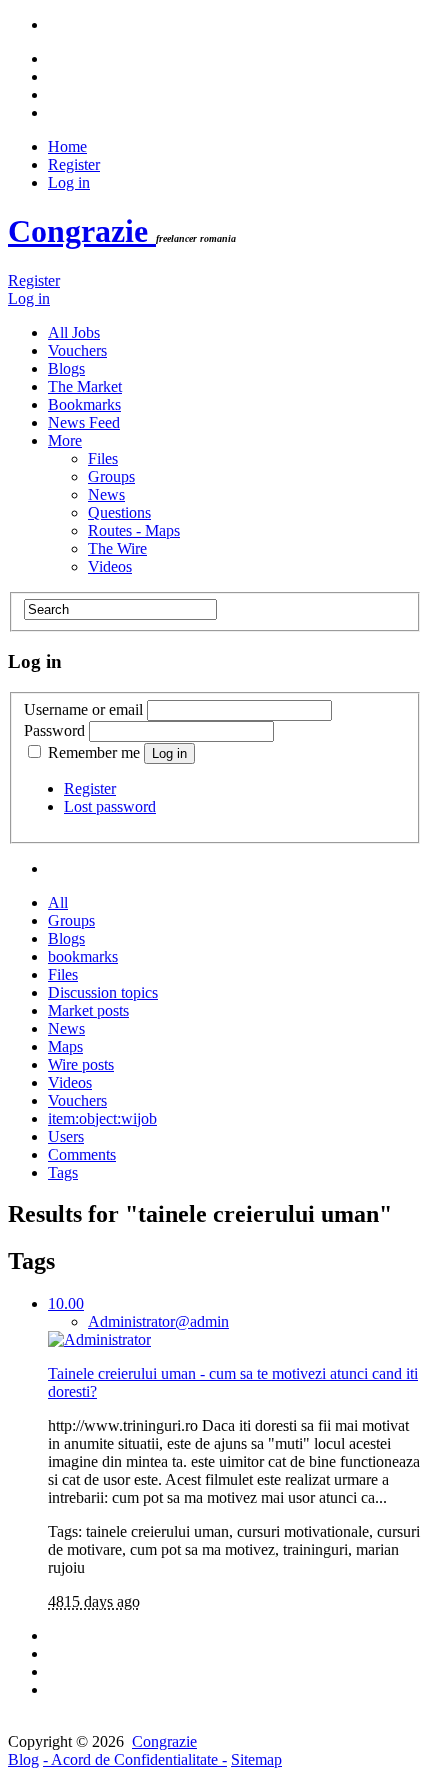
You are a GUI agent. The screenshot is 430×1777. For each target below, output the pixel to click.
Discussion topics (103, 992)
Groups (111, 476)
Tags (63, 1172)
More (65, 440)
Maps (65, 1046)
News (106, 494)
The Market (85, 386)
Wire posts (81, 1064)
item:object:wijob (102, 1118)
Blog (23, 1759)
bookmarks (83, 956)
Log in (69, 182)
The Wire (117, 548)
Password (54, 730)
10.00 (66, 1303)
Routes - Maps (134, 530)
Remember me (94, 752)
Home (67, 146)
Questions (119, 512)
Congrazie (82, 231)
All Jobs (74, 332)
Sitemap (256, 1759)
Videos (110, 566)
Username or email (83, 709)
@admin (158, 1321)
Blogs (66, 368)
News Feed (84, 422)
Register (74, 164)
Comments (82, 1154)
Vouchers (77, 350)
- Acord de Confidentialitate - (135, 1759)
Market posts (88, 1010)
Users (66, 1136)
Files (103, 458)
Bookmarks (84, 404)
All (58, 902)
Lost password (110, 806)
